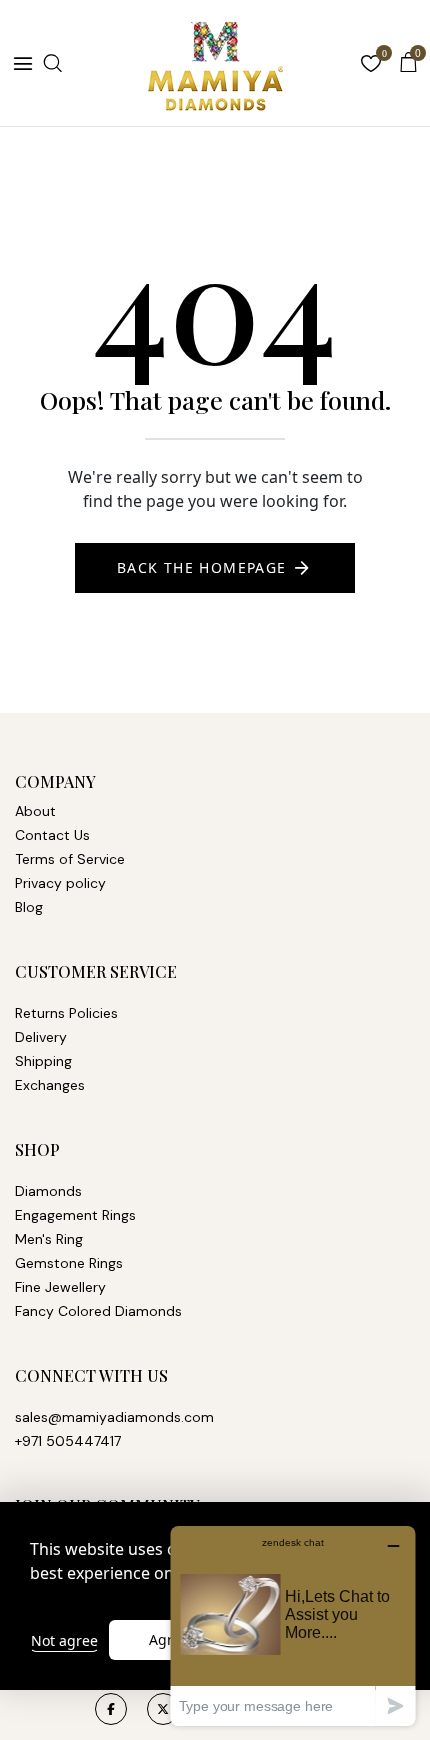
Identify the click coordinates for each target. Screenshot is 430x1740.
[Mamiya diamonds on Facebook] (111, 1709)
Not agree (64, 1640)
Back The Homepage (202, 567)
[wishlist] (371, 65)
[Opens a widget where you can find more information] (293, 1625)
